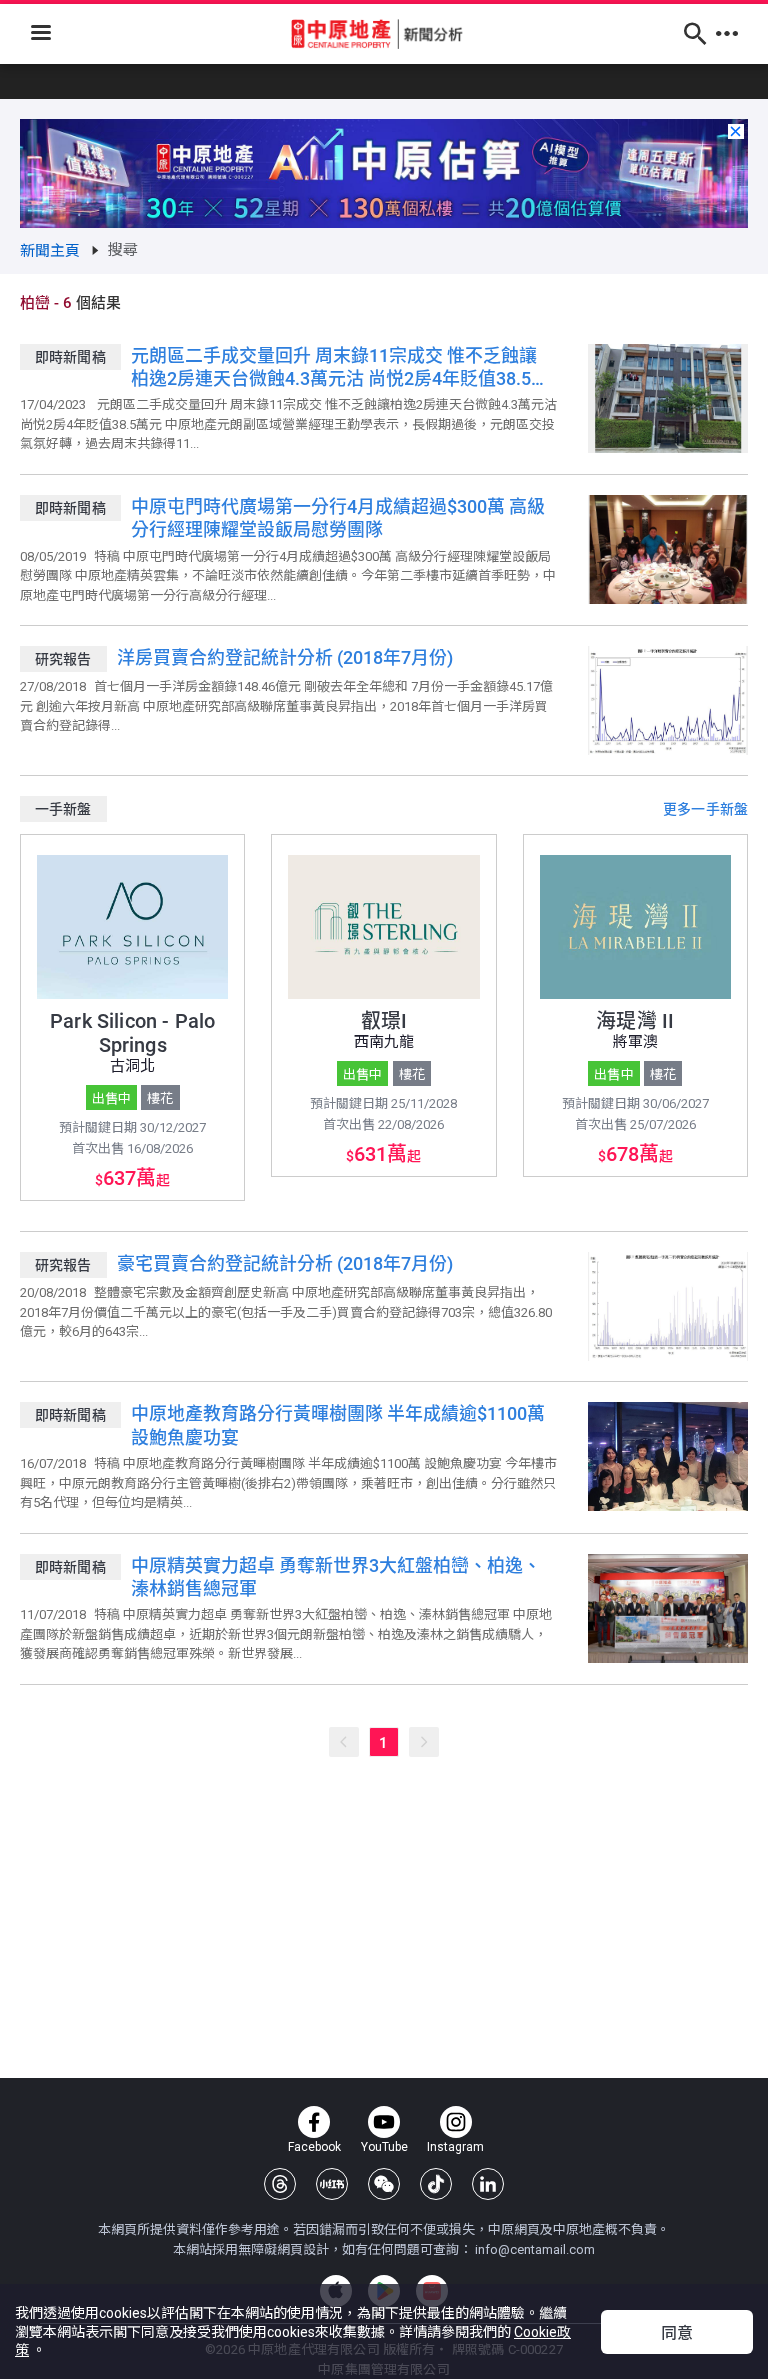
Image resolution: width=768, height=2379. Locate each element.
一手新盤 (63, 809)
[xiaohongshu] (332, 2184)
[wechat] (384, 2184)
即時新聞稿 (70, 357)
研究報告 (63, 659)
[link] (50, 251)
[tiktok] (436, 2184)
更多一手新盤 (705, 809)
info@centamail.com (535, 2249)
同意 (677, 2333)
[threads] (280, 2184)
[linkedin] (488, 2184)
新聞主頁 (50, 251)
